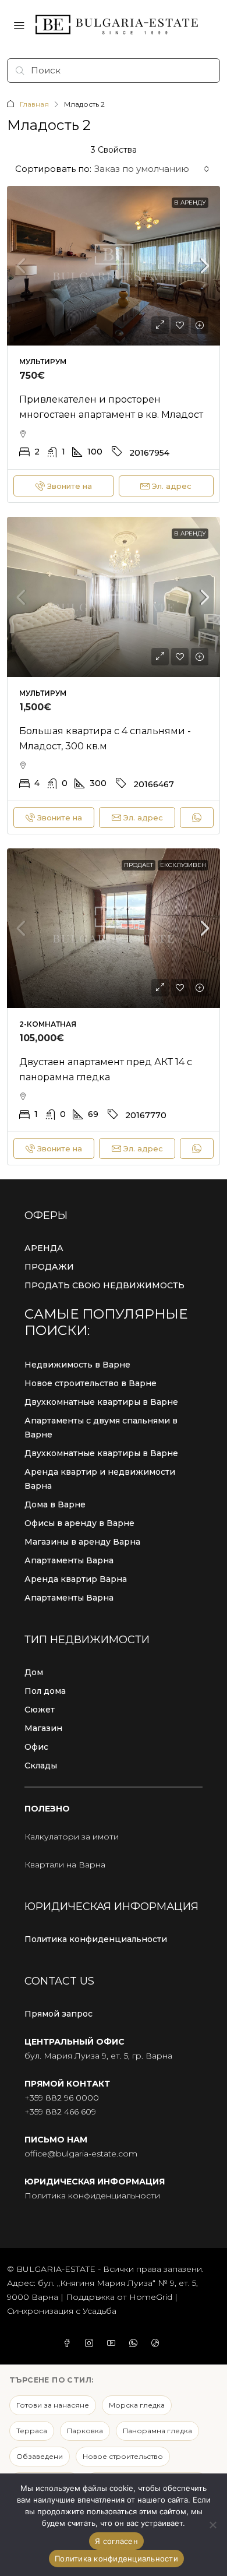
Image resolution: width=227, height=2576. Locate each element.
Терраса (32, 2431)
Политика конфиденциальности (96, 1939)
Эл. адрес (172, 486)
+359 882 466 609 (60, 2112)
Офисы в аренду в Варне (79, 1523)
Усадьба (100, 2311)
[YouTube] (114, 2344)
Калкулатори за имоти (72, 1837)
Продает (139, 865)
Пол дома (45, 1691)
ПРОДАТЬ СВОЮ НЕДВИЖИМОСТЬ (104, 1285)
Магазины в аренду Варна (82, 1542)
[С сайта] (212, 2525)
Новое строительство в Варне (91, 1383)
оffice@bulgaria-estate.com (81, 2154)
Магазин (43, 1728)
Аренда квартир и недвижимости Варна (100, 1479)
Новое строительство (123, 2456)
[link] (114, 266)
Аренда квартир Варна (76, 1579)
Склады (41, 1766)
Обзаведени (40, 2456)
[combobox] (152, 169)
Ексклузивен (183, 865)
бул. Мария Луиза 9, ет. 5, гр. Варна (98, 2056)
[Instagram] (91, 2344)
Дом (34, 1672)
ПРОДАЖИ (49, 1267)
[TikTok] (158, 2344)
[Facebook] (69, 2344)
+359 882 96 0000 (62, 2098)
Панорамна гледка (157, 2431)
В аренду (190, 202)
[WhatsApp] (136, 2344)
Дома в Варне (55, 1504)
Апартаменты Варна (69, 1560)
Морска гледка (137, 2405)
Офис (36, 1747)
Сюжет (40, 1710)
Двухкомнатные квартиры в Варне (101, 1402)
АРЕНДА (44, 1248)
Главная (34, 104)
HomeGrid (151, 2297)
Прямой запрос (58, 2014)
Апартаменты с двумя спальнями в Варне (101, 1428)
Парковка (85, 2431)
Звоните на (70, 486)
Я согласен (116, 2541)
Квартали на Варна (65, 1865)
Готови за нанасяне (53, 2405)
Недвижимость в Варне (77, 1365)
